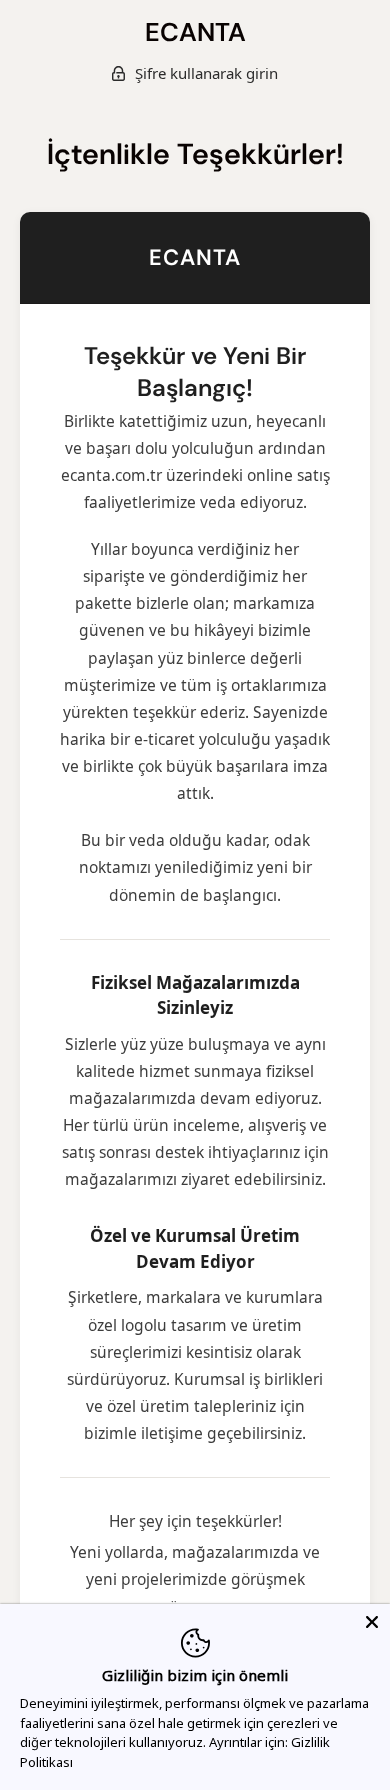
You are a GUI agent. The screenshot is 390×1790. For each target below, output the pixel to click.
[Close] (372, 1622)
